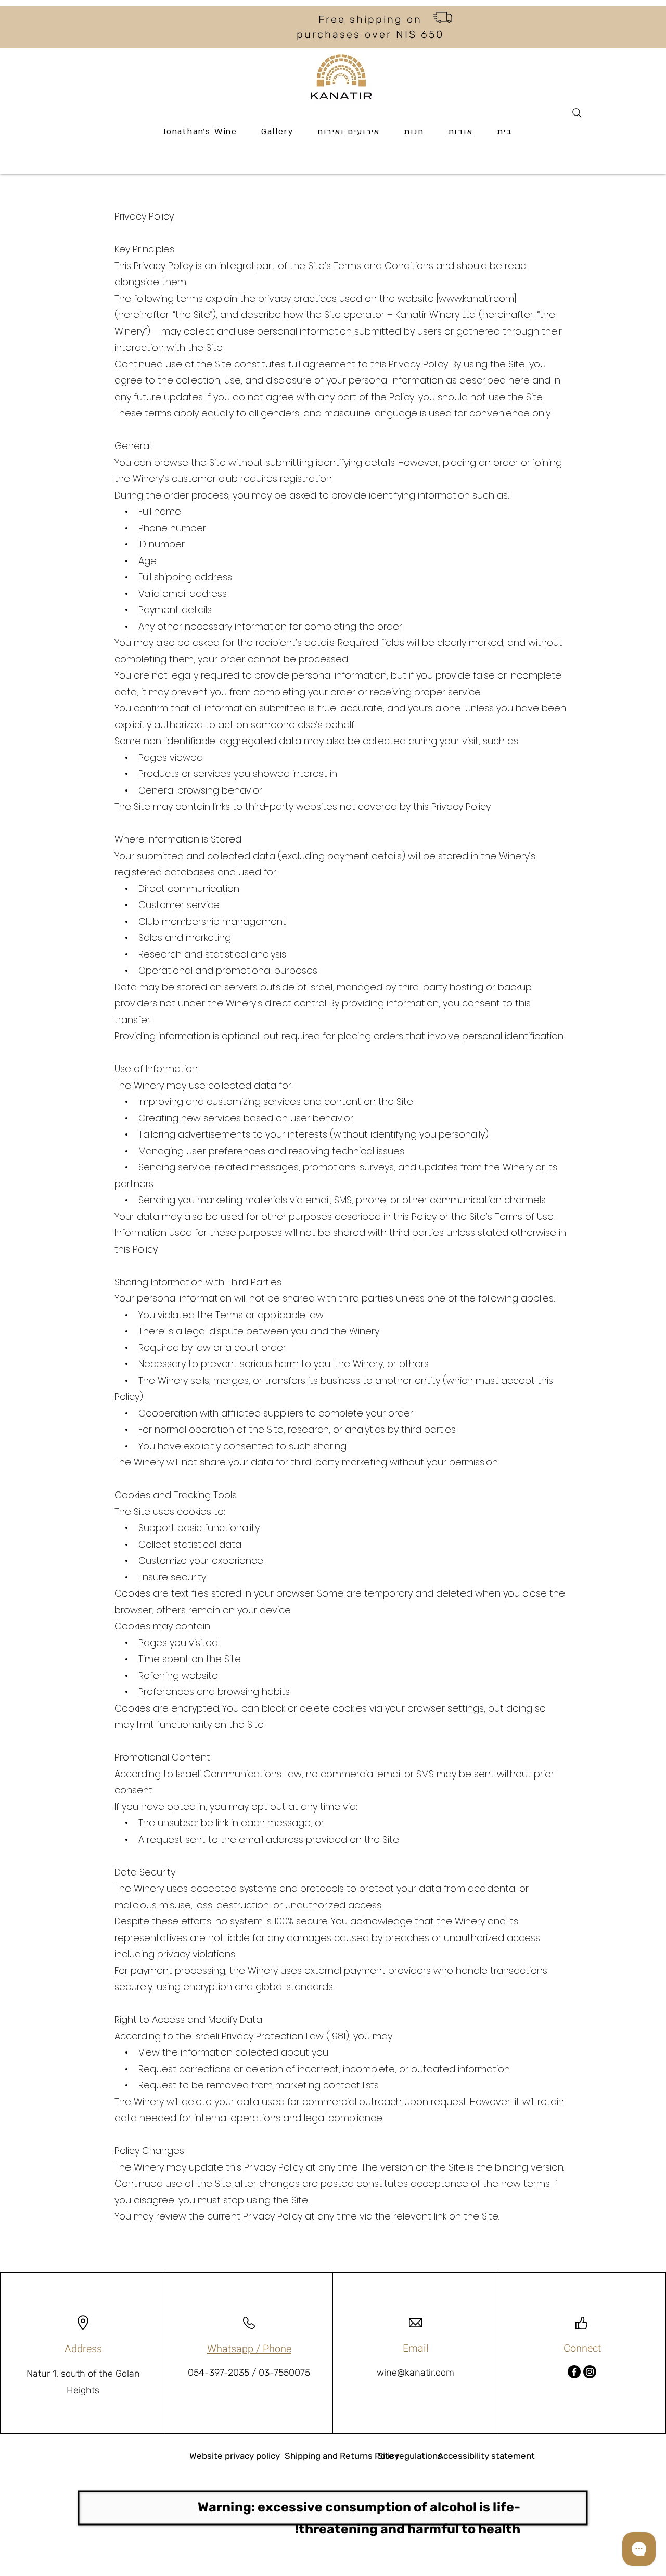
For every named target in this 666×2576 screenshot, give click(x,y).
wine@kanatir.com (415, 2373)
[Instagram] (590, 2372)
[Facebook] (574, 2372)
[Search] (577, 113)
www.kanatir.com (476, 298)
